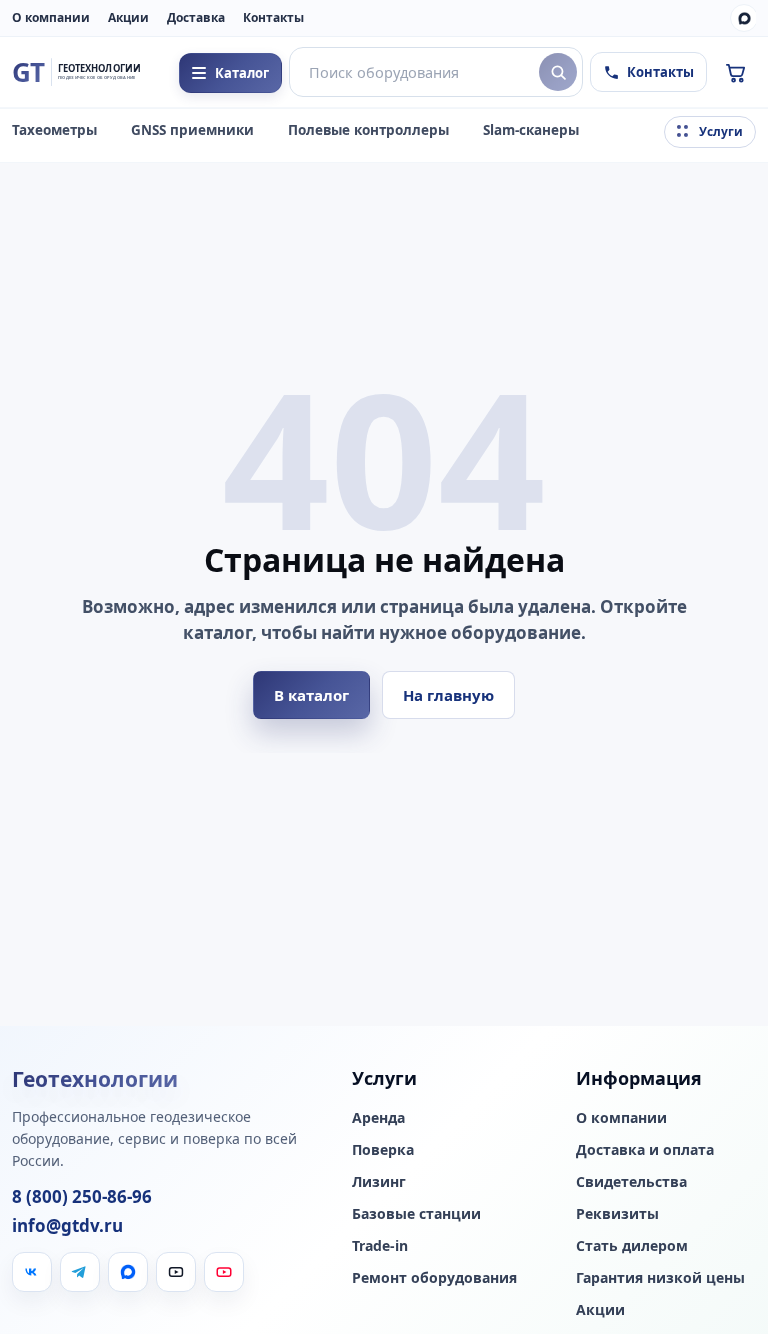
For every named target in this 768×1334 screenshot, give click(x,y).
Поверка (383, 1150)
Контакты (273, 17)
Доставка (196, 17)
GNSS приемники (192, 130)
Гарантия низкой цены (660, 1278)
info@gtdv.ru (67, 1226)
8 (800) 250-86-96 (82, 1197)
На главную (448, 695)
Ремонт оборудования (434, 1278)
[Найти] (558, 72)
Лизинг (379, 1182)
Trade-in (380, 1246)
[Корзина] (735, 72)
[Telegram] (80, 1272)
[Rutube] (176, 1272)
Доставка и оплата (645, 1150)
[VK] (32, 1272)
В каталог (311, 695)
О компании (51, 17)
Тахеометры (54, 130)
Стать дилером (632, 1246)
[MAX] (744, 18)
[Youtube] (224, 1272)
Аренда (378, 1118)
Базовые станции (416, 1214)
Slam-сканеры (531, 130)
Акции (128, 17)
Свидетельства (631, 1182)
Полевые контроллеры (368, 130)
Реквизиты (617, 1214)
